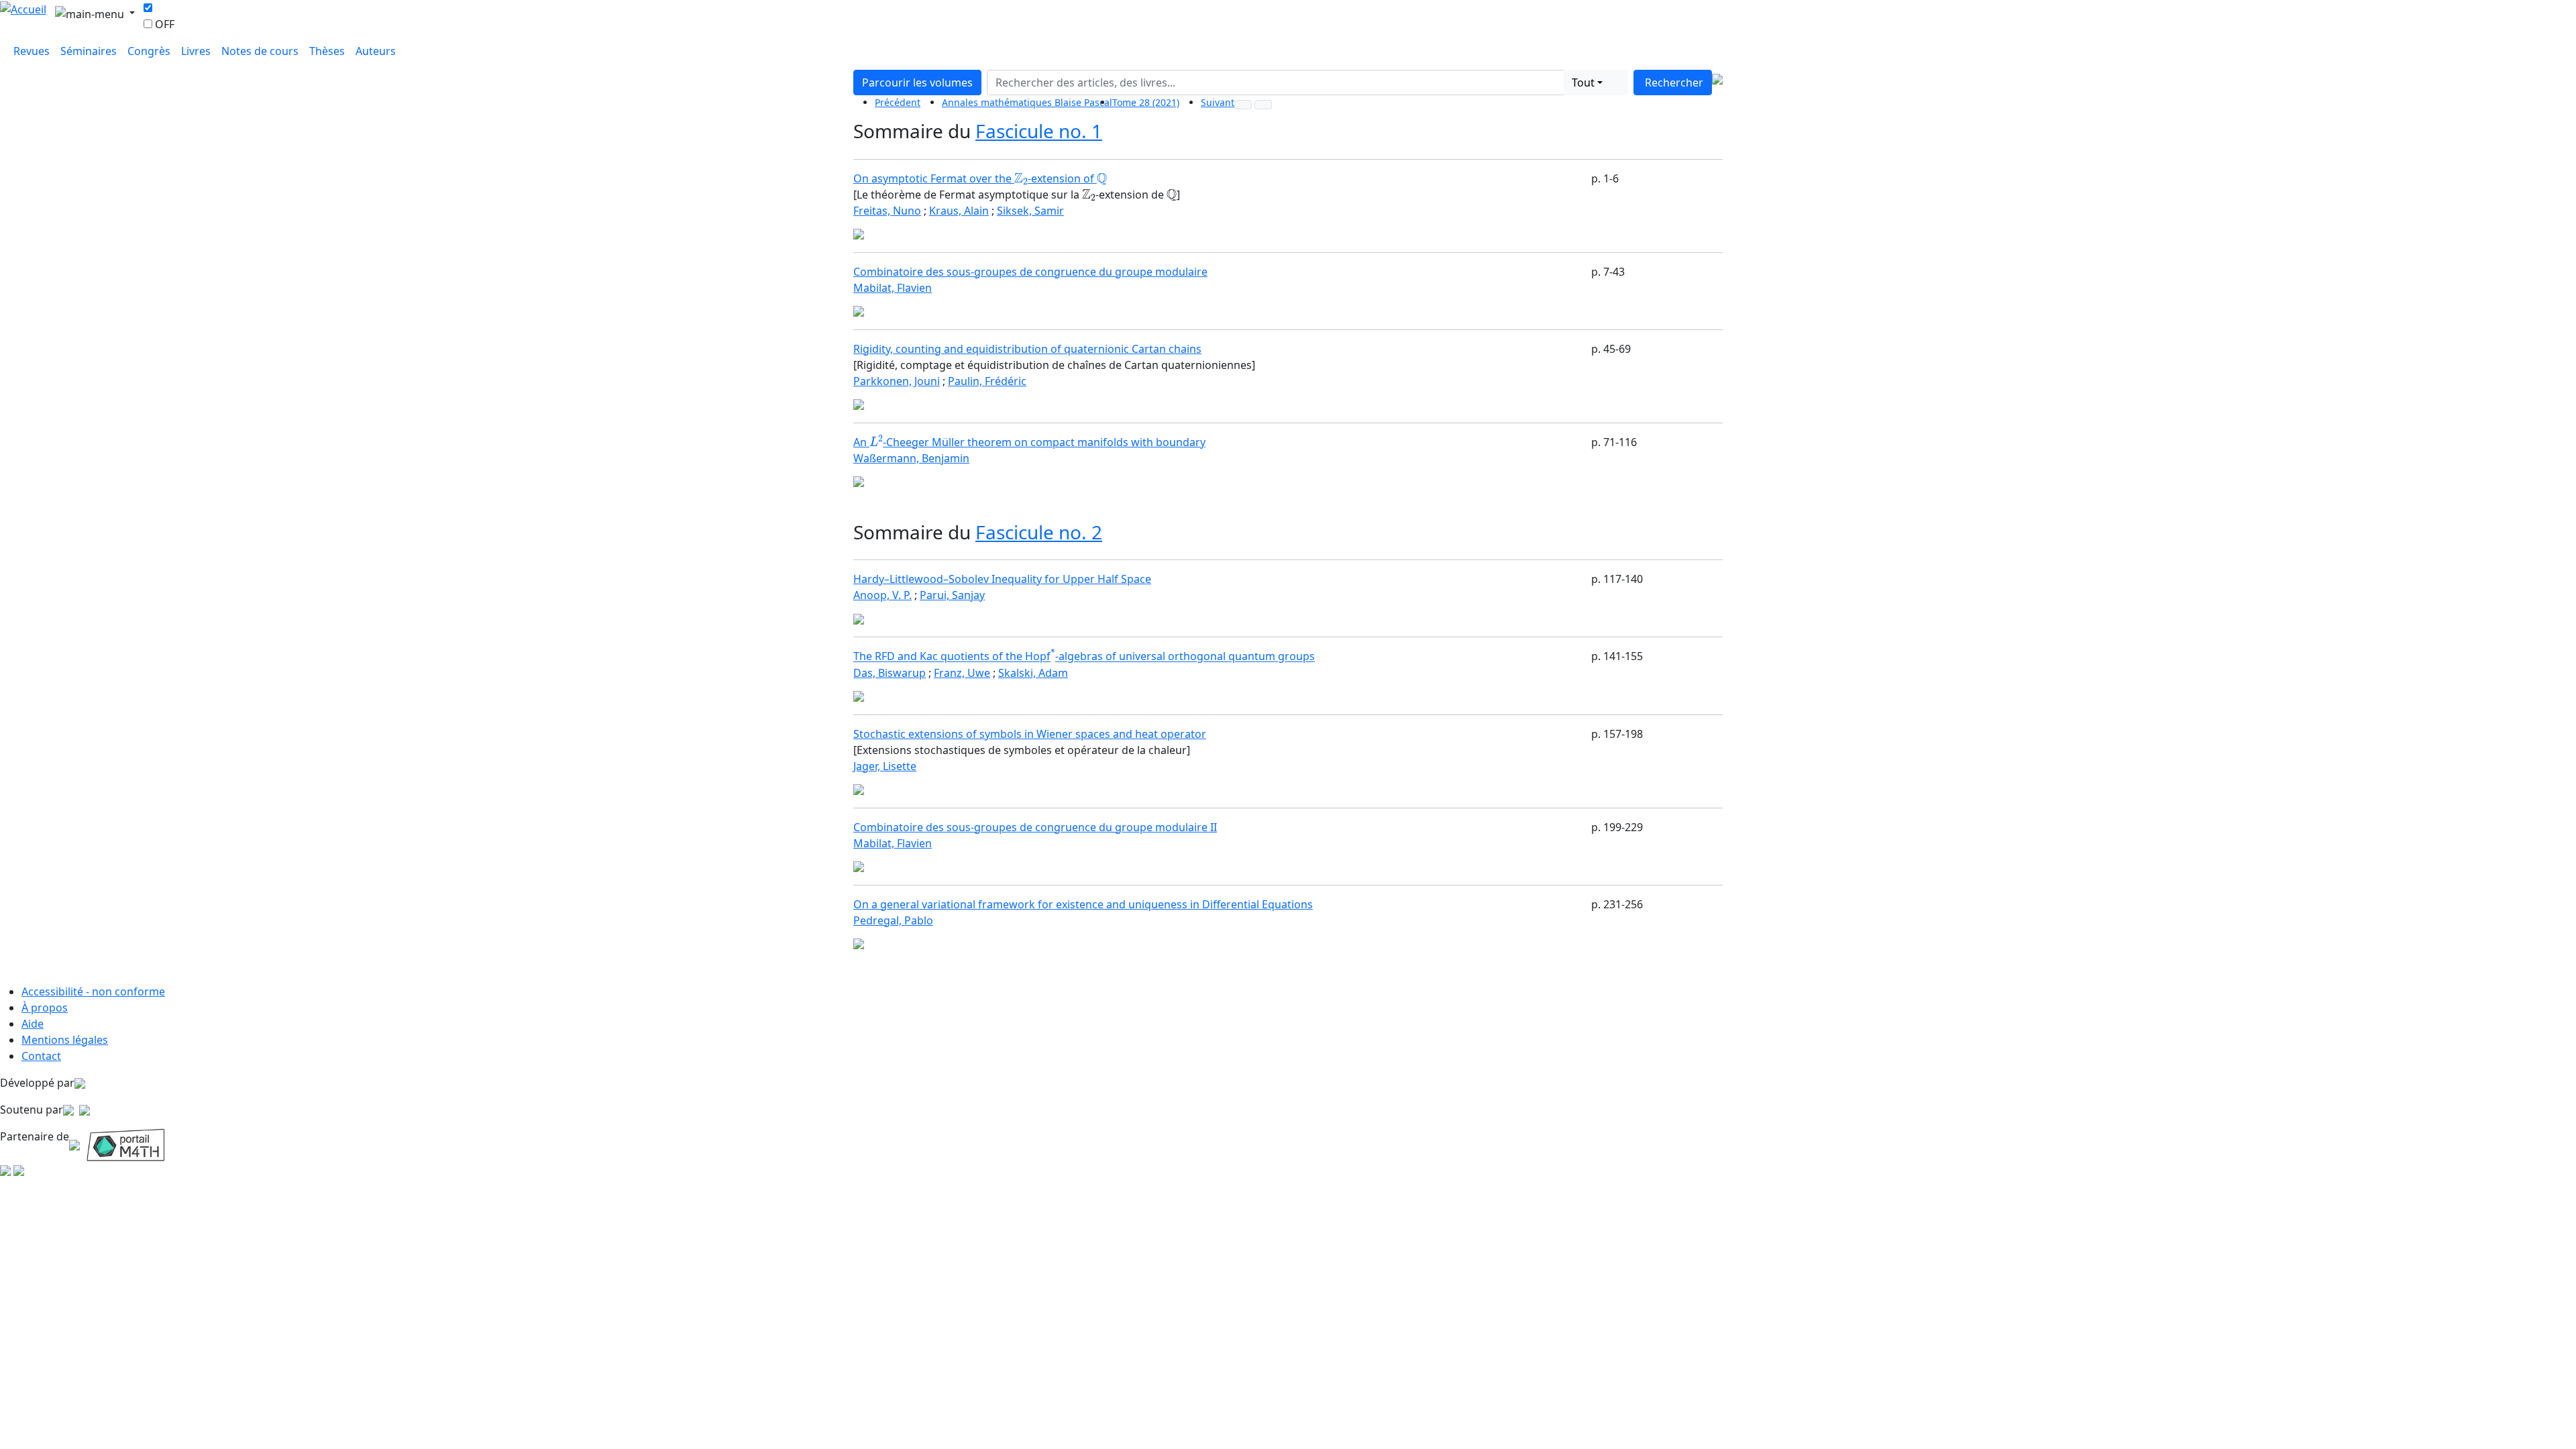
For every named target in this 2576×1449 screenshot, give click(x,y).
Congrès (149, 51)
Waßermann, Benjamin (911, 458)
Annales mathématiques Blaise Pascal (1027, 102)
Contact (41, 1056)
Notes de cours (260, 51)
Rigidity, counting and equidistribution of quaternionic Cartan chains (1027, 349)
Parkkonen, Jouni (897, 381)
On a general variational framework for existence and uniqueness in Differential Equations (1083, 904)
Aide (33, 1024)
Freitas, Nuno (887, 211)
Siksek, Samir (1030, 211)
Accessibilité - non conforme (93, 991)
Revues (32, 51)
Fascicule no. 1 (1039, 131)
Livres (196, 51)
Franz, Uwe (962, 673)
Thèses (327, 51)
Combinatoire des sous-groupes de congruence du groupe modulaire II (1035, 827)
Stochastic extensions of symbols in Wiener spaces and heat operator (1030, 734)
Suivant (1218, 102)
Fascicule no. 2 (1039, 532)
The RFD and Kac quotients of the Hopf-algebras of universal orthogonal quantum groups (1084, 657)
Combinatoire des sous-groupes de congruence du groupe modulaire (1030, 272)
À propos (45, 1008)
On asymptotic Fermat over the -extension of (980, 178)
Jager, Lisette (885, 766)
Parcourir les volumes (917, 83)
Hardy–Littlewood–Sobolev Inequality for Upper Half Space (1002, 579)
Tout (1583, 83)
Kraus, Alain (959, 211)
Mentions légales (65, 1040)
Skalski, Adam (1033, 673)
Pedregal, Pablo (893, 920)
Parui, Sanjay (952, 595)
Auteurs (376, 51)
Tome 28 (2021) (1146, 102)
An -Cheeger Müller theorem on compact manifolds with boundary (1029, 442)
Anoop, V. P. (882, 595)
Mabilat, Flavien (893, 288)
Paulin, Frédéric (987, 381)
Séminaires (89, 51)
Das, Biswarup (890, 673)
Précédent (898, 102)
